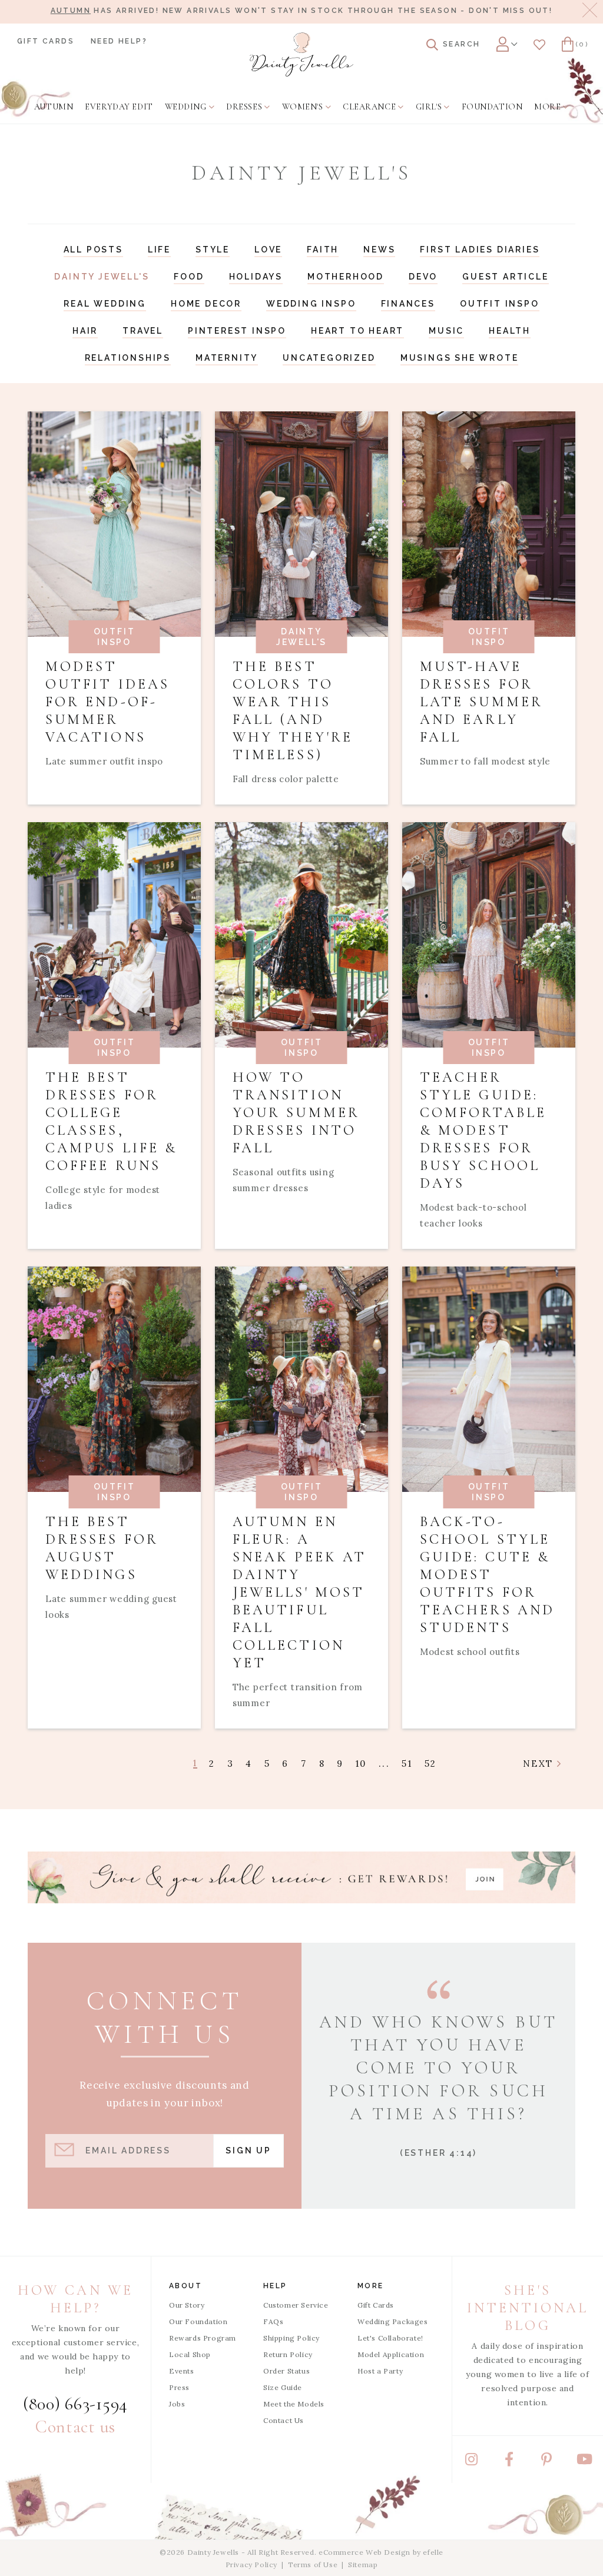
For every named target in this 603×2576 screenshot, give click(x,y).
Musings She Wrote (460, 358)
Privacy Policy (251, 2565)
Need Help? (119, 41)
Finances (408, 304)
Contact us (75, 2427)
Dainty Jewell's (102, 277)
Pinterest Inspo (237, 331)
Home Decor (206, 304)
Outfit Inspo (500, 304)
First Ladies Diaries (480, 250)
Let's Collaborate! (390, 2338)
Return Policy (288, 2354)
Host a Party (380, 2371)
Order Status (286, 2371)
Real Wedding (105, 304)
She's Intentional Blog (528, 2308)
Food (189, 277)
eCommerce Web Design (365, 2552)
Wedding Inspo (311, 304)
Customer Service (296, 2305)
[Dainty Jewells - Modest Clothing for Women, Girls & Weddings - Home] (301, 54)
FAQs (273, 2321)
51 (407, 1764)
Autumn (71, 11)
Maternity (227, 358)
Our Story (187, 2305)
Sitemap (363, 2565)
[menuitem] (54, 107)
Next (540, 1764)
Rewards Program (203, 2338)
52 (431, 1764)
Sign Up (249, 2150)
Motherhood (346, 277)
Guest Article (505, 277)
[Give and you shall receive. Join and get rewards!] (301, 1877)
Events (182, 2371)
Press (179, 2387)
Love (268, 250)
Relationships (128, 358)
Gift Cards (46, 41)
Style (213, 250)
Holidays (256, 277)
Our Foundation (198, 2321)
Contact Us (284, 2420)
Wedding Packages (393, 2321)
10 (361, 1764)
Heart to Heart (357, 331)
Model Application (391, 2354)
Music (446, 331)
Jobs (177, 2404)
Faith (323, 250)
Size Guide (283, 2387)
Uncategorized (329, 358)
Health (510, 331)
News (379, 250)
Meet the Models (294, 2404)
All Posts (93, 250)
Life (159, 250)
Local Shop (190, 2354)
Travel (143, 331)
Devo (423, 277)
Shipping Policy (291, 2338)
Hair (85, 331)
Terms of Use (313, 2565)
